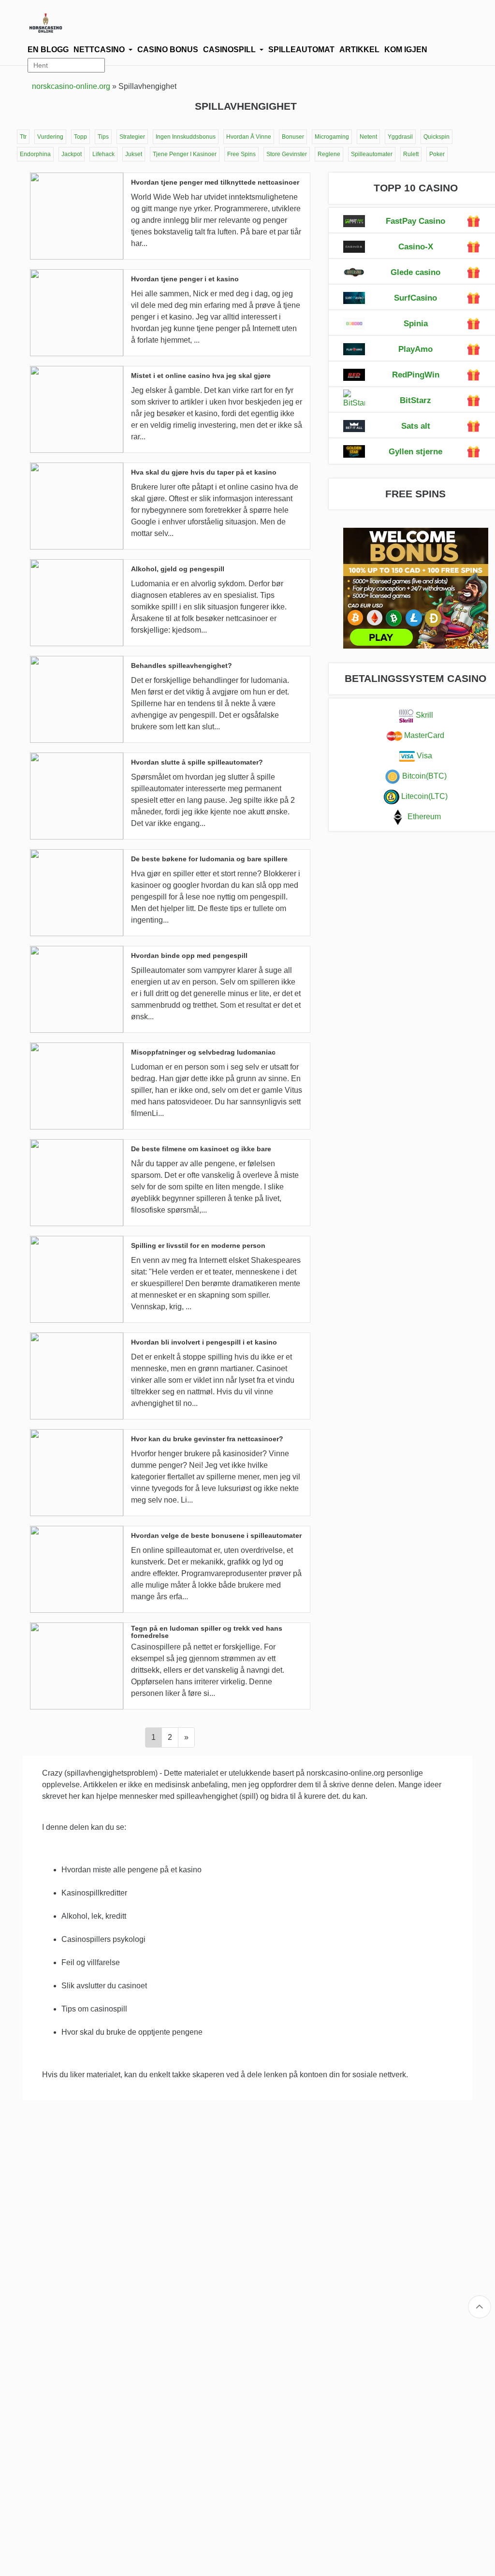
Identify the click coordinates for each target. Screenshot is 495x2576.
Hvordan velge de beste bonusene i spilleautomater (216, 1536)
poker (437, 154)
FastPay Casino (415, 221)
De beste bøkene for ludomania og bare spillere (209, 859)
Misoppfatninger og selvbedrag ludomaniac (203, 1052)
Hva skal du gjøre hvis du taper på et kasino (204, 472)
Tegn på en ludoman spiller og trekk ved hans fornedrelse (207, 1632)
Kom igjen (406, 50)
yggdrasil (400, 137)
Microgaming (332, 137)
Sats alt (416, 426)
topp (80, 137)
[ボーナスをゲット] (473, 221)
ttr (23, 137)
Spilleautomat (301, 50)
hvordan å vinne (249, 137)
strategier (132, 137)
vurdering (50, 137)
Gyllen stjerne (415, 452)
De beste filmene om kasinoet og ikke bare (201, 1149)
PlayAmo (415, 349)
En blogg (48, 50)
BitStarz (415, 400)
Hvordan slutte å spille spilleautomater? (197, 762)
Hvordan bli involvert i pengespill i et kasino (204, 1342)
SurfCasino (415, 298)
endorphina (35, 154)
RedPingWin (416, 375)
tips (103, 137)
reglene (329, 154)
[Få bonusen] (354, 221)
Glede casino (415, 272)
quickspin (437, 137)
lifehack (103, 154)
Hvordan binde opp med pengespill (189, 956)
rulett (411, 154)
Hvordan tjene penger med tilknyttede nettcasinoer (215, 182)
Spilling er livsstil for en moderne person (198, 1246)
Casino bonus (168, 50)
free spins (241, 154)
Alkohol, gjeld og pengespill (178, 569)
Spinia (416, 324)
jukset (134, 154)
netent (368, 137)
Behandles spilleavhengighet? (182, 666)
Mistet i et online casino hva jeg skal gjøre (201, 376)
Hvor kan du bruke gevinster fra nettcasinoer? (207, 1439)
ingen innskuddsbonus (186, 137)
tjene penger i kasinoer (185, 154)
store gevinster (287, 154)
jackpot (72, 154)
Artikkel (359, 50)
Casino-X (416, 247)
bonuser (293, 137)
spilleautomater (372, 154)
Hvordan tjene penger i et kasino (185, 279)
